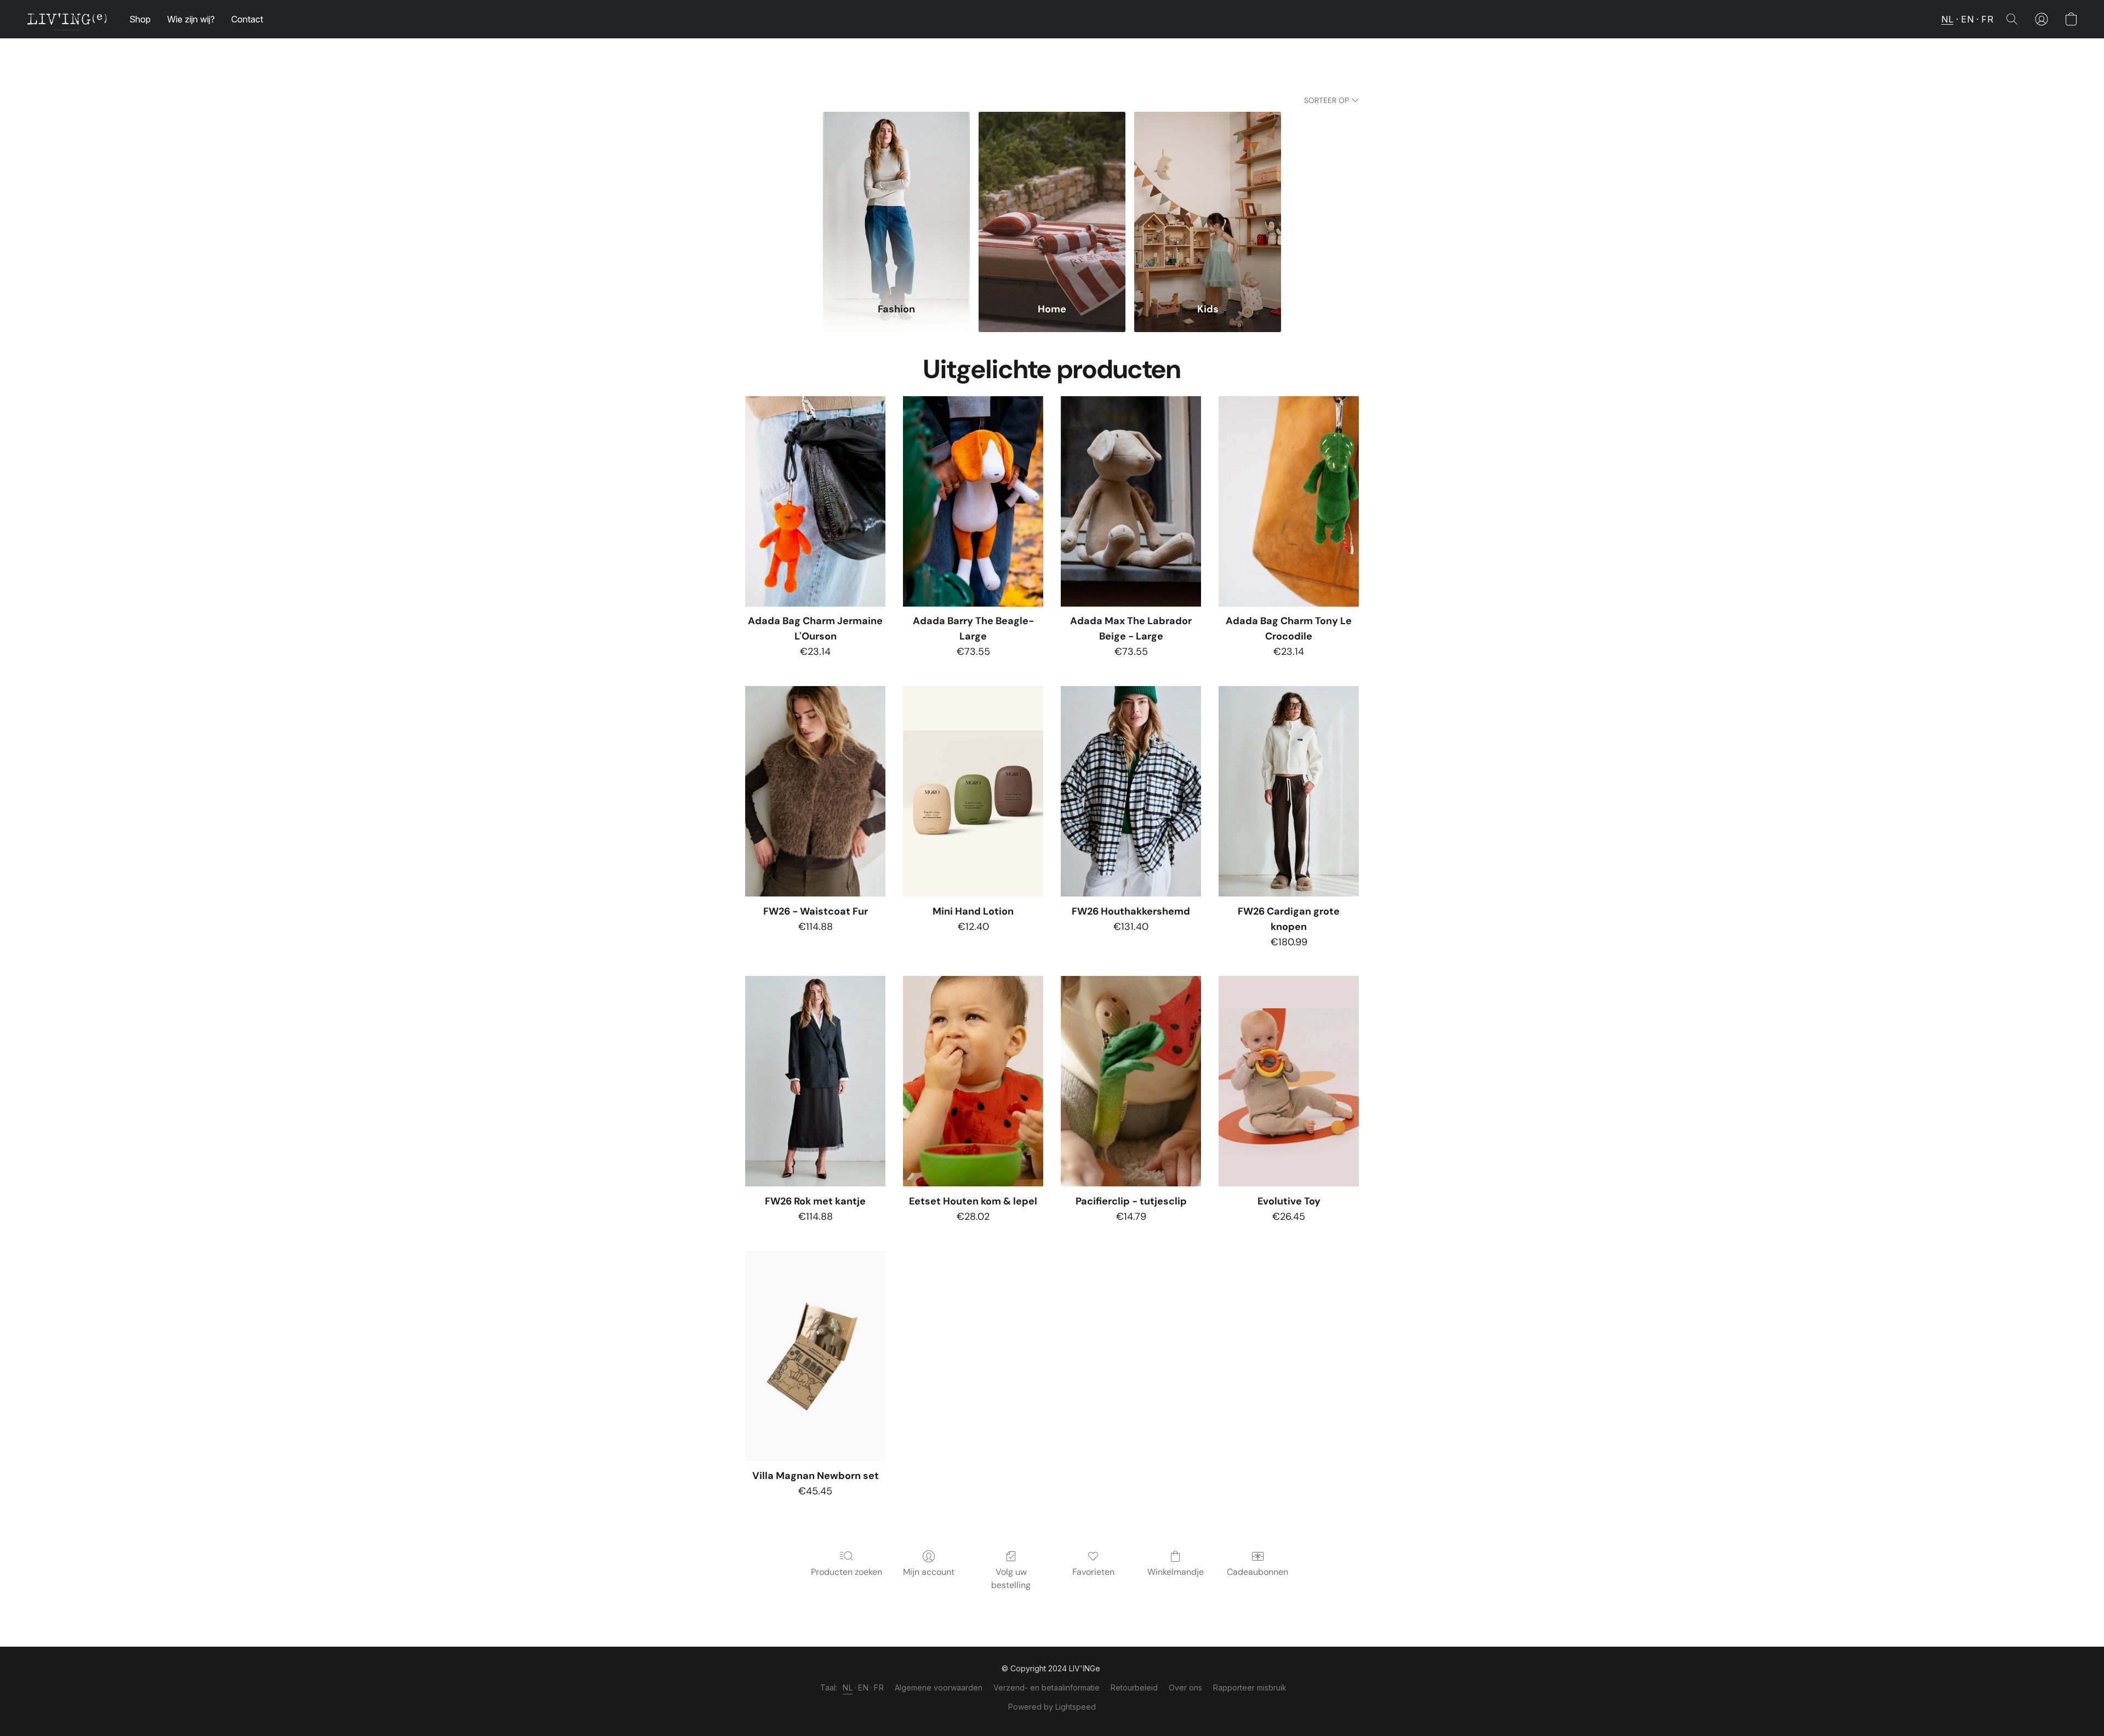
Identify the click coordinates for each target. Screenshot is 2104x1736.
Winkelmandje (1176, 1572)
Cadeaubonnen (1257, 1572)
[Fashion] (896, 200)
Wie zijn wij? (191, 19)
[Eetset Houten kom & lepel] (973, 1081)
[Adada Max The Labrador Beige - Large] (1131, 501)
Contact (247, 19)
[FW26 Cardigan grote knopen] (1289, 791)
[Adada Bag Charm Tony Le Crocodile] (1289, 501)
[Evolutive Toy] (1289, 1081)
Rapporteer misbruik (1250, 1688)
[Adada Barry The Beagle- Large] (973, 501)
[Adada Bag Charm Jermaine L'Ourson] (815, 501)
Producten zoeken (847, 1572)
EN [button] (1967, 19)
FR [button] (1987, 19)
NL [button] (1947, 19)
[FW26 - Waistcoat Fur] (815, 791)
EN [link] (863, 1688)
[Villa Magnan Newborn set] (815, 1356)
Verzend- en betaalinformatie (1047, 1688)
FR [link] (879, 1688)
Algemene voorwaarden (939, 1688)
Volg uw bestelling (1011, 1578)
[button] (67, 19)
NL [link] (848, 1688)
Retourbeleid (1134, 1688)
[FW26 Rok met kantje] (815, 1081)
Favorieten (1093, 1572)
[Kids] (1208, 200)
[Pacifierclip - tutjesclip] (1131, 1081)
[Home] (1052, 200)
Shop (140, 19)
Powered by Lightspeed (1052, 1707)
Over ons (1185, 1688)
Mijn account (929, 1572)
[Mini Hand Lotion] (973, 791)
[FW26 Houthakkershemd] (1131, 791)
